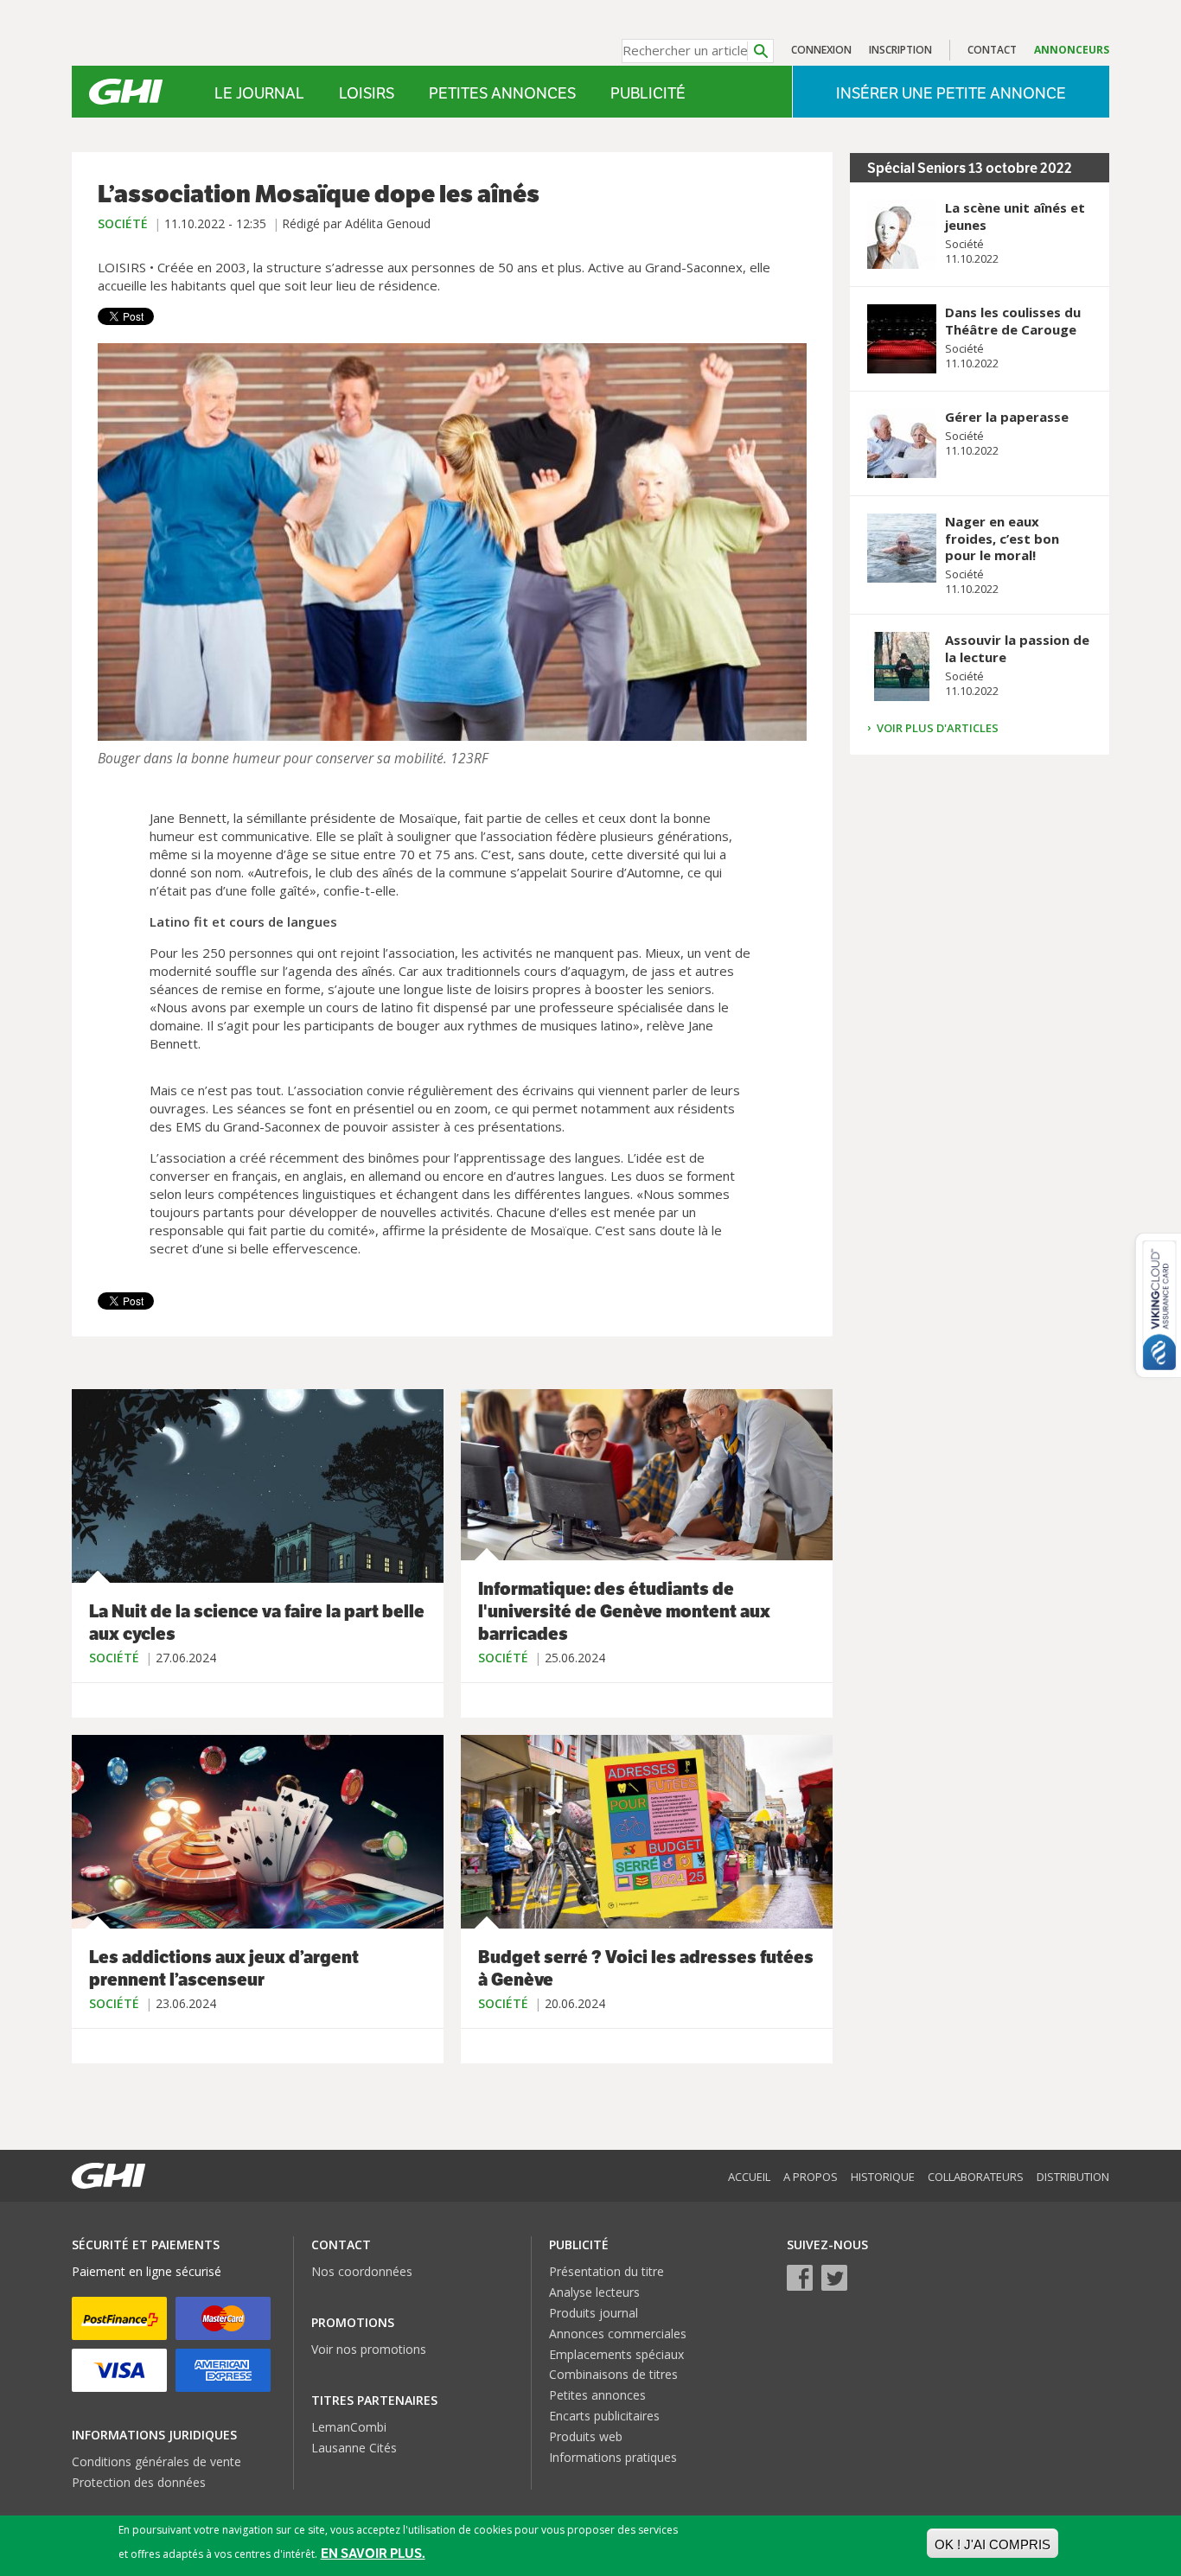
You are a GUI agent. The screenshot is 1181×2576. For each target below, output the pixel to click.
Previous (115, 542)
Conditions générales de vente (156, 2461)
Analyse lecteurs (594, 2292)
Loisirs (367, 93)
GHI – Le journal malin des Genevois (126, 92)
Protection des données (139, 2482)
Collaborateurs (976, 2177)
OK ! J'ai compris (993, 2544)
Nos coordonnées (362, 2271)
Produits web (586, 2436)
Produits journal (594, 2313)
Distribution (1073, 2177)
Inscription (900, 50)
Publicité (648, 93)
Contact (992, 50)
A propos (811, 2177)
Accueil (749, 2177)
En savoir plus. (373, 2553)
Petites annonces (502, 93)
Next (789, 542)
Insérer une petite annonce (951, 93)
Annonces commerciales (618, 2334)
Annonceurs (1072, 50)
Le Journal (259, 93)
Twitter (834, 2278)
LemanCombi (349, 2427)
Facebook (800, 2278)
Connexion (821, 50)
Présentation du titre (606, 2271)
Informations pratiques (613, 2457)
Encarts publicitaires (604, 2416)
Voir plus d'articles (938, 728)
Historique (883, 2177)
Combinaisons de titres (613, 2374)
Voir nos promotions (369, 2349)
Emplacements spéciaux (616, 2354)
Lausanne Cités (354, 2448)
